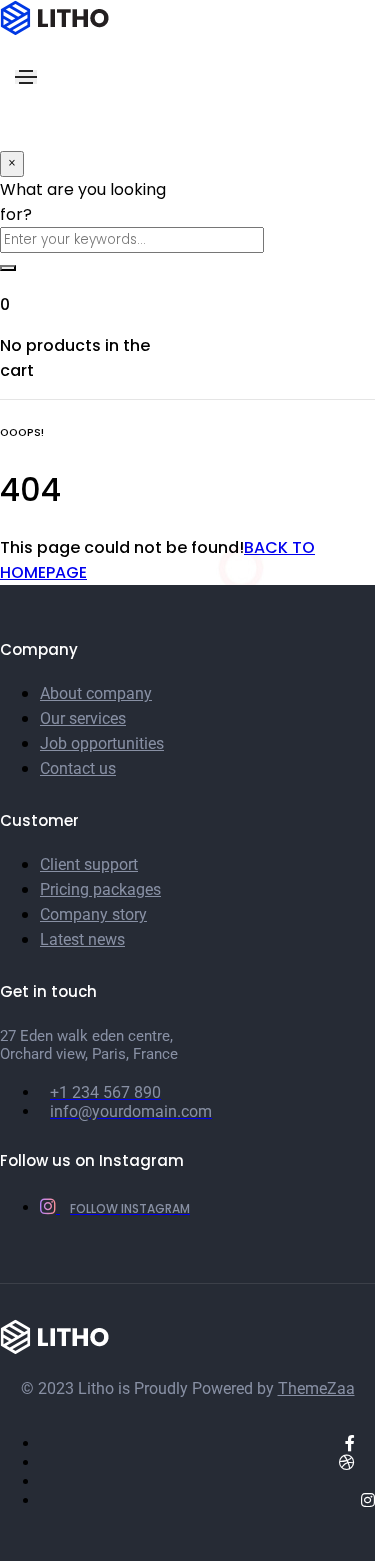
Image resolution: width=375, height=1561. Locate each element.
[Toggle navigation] (26, 77)
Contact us (78, 768)
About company (96, 693)
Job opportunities (102, 743)
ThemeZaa (316, 1388)
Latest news (82, 939)
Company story (93, 914)
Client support (89, 864)
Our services (83, 718)
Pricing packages (100, 889)
